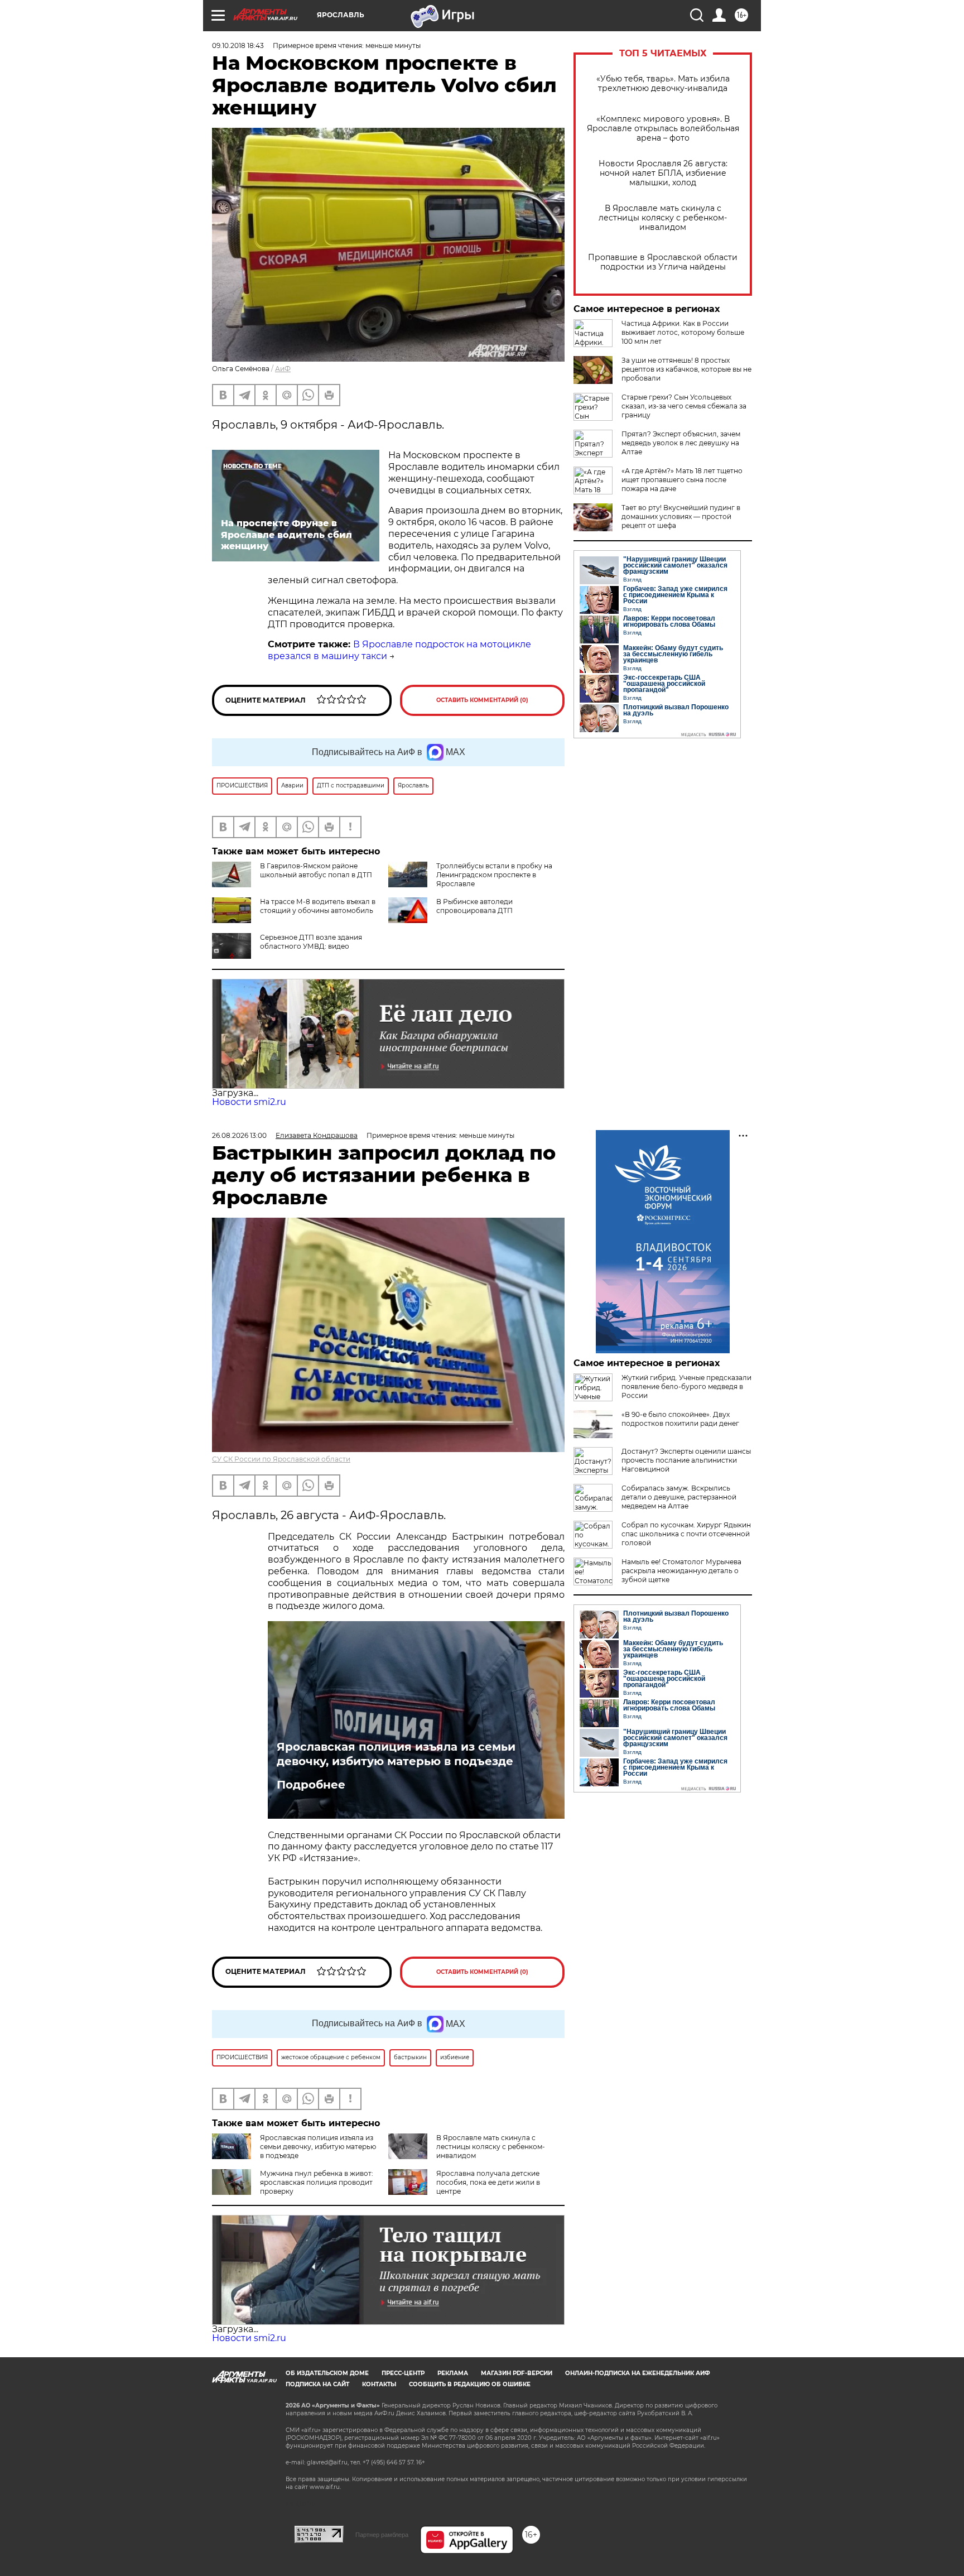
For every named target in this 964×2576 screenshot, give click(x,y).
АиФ (283, 369)
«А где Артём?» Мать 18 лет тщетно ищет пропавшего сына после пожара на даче (682, 480)
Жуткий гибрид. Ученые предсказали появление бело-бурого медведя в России (686, 1386)
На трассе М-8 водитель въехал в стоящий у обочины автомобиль (318, 906)
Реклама (453, 2373)
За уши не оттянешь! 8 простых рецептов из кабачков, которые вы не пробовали (686, 369)
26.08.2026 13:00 (239, 1135)
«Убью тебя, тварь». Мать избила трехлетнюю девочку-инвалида (663, 84)
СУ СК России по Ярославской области (281, 1459)
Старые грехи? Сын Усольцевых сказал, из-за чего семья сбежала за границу (684, 406)
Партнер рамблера (382, 2535)
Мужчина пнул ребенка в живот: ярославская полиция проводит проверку (317, 2182)
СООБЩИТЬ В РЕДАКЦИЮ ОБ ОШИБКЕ (470, 2384)
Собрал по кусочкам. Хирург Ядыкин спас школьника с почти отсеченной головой (686, 1534)
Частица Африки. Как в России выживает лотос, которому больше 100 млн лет (683, 332)
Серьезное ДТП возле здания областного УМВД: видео (311, 942)
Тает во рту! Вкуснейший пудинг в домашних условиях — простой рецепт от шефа (681, 516)
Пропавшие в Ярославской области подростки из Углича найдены (663, 262)
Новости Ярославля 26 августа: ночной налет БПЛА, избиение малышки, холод (663, 173)
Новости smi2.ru (249, 1102)
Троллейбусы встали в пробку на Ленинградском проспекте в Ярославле (494, 875)
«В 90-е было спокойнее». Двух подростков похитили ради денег (680, 1419)
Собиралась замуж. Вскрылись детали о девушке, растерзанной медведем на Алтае (679, 1497)
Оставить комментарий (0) (482, 700)
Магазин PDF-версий (517, 2373)
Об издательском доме (327, 2373)
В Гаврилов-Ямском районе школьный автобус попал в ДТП (316, 870)
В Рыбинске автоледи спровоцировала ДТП (474, 906)
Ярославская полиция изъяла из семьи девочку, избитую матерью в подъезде (396, 1754)
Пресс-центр (403, 2373)
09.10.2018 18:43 (238, 45)
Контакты (379, 2384)
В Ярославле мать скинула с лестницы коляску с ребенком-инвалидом (663, 218)
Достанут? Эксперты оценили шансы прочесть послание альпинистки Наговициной (686, 1460)
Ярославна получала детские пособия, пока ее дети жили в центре (488, 2182)
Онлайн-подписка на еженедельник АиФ (638, 2373)
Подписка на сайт (317, 2384)
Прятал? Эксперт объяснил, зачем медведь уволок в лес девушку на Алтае (681, 443)
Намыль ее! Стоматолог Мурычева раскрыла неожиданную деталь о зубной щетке (681, 1571)
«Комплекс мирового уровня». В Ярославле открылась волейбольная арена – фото (663, 129)
